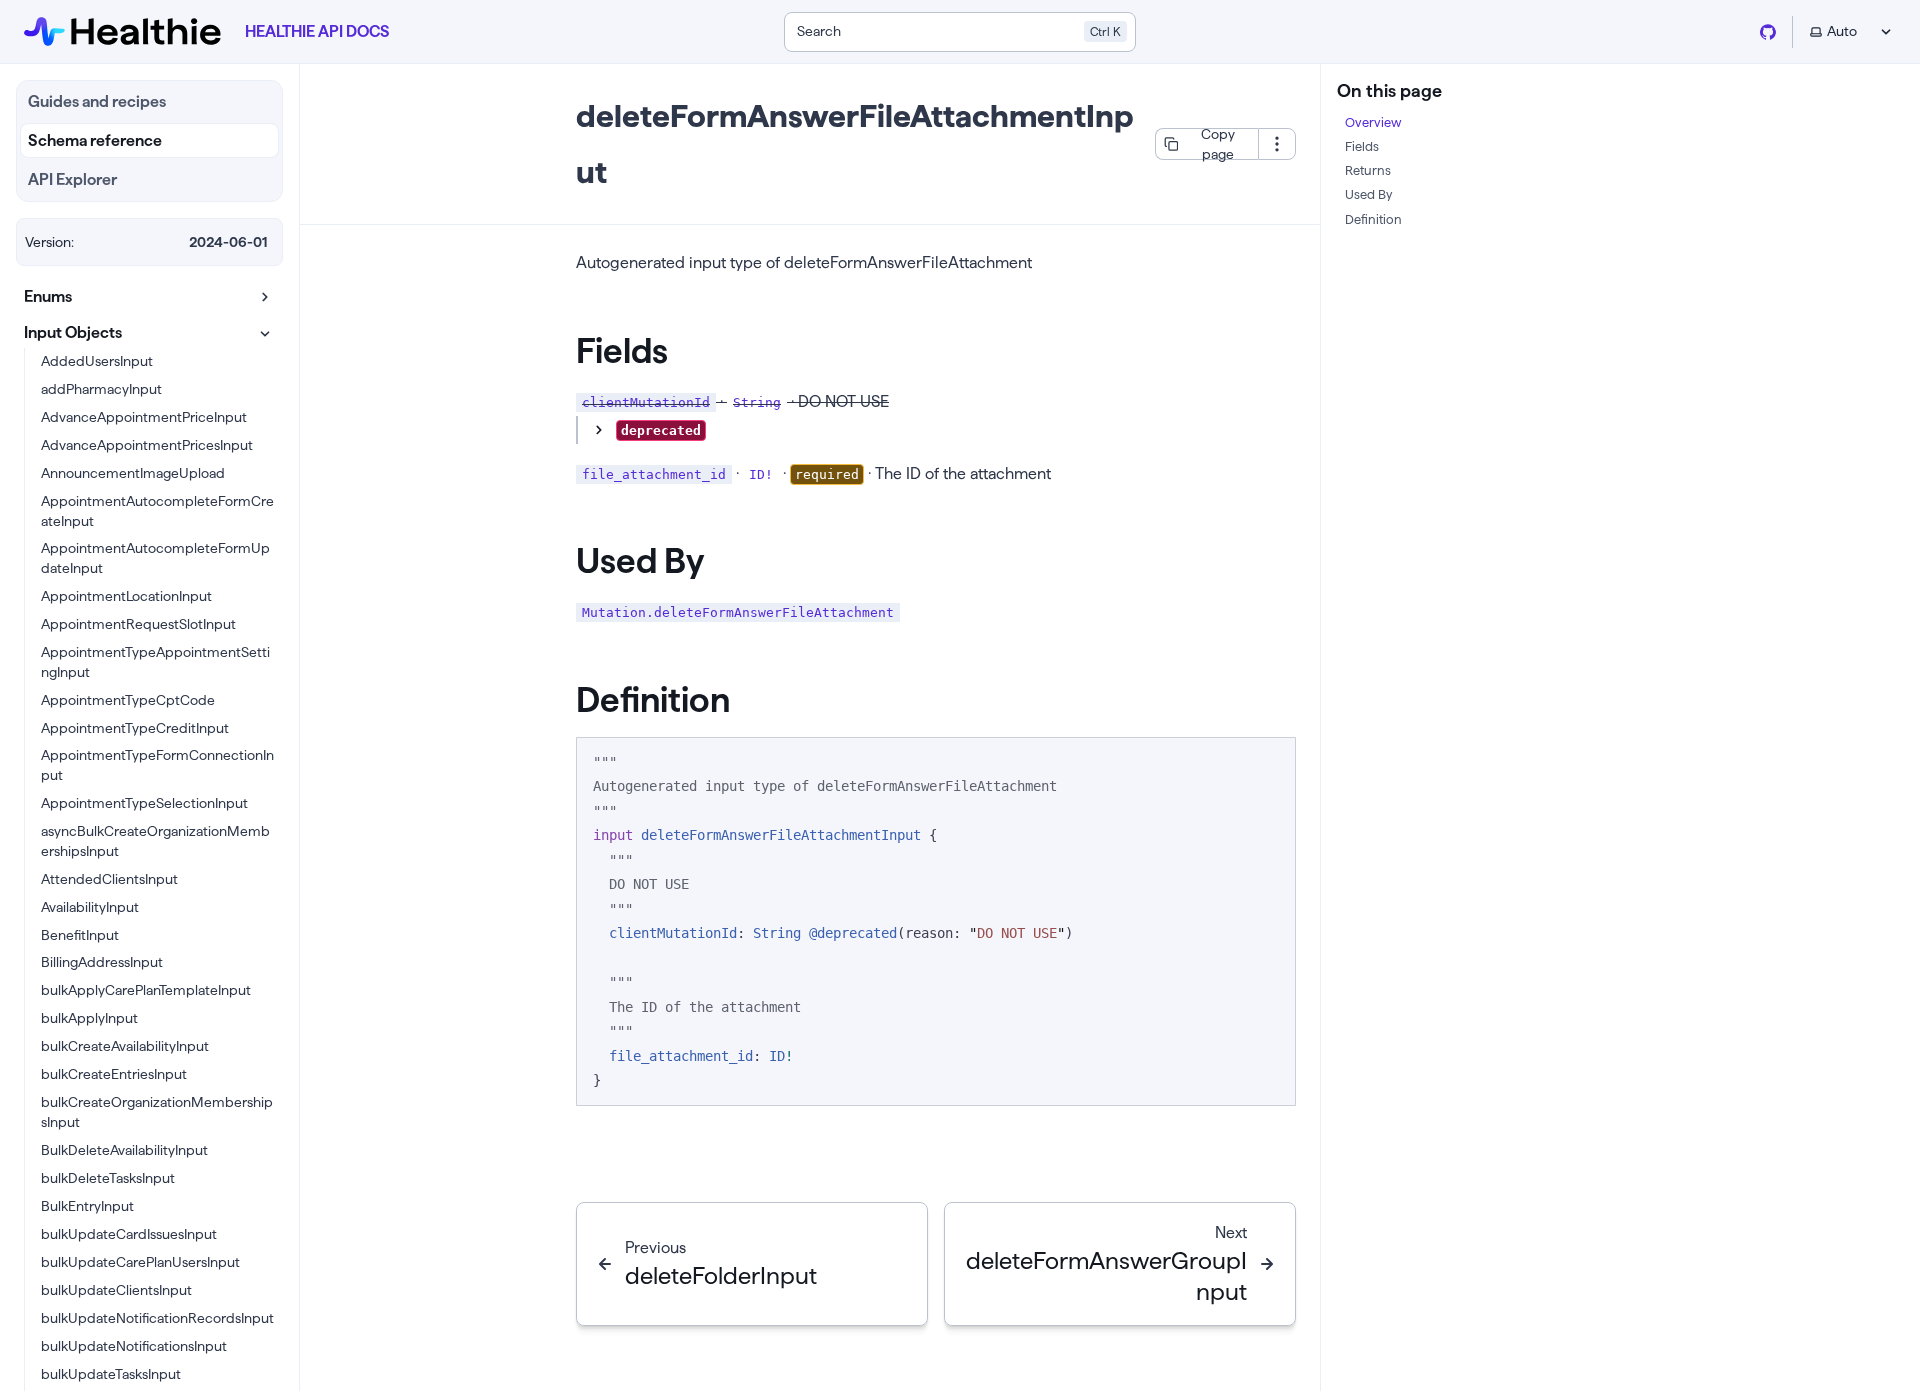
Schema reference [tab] (95, 140)
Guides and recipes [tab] (97, 101)
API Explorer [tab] (72, 179)
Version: (49, 242)
